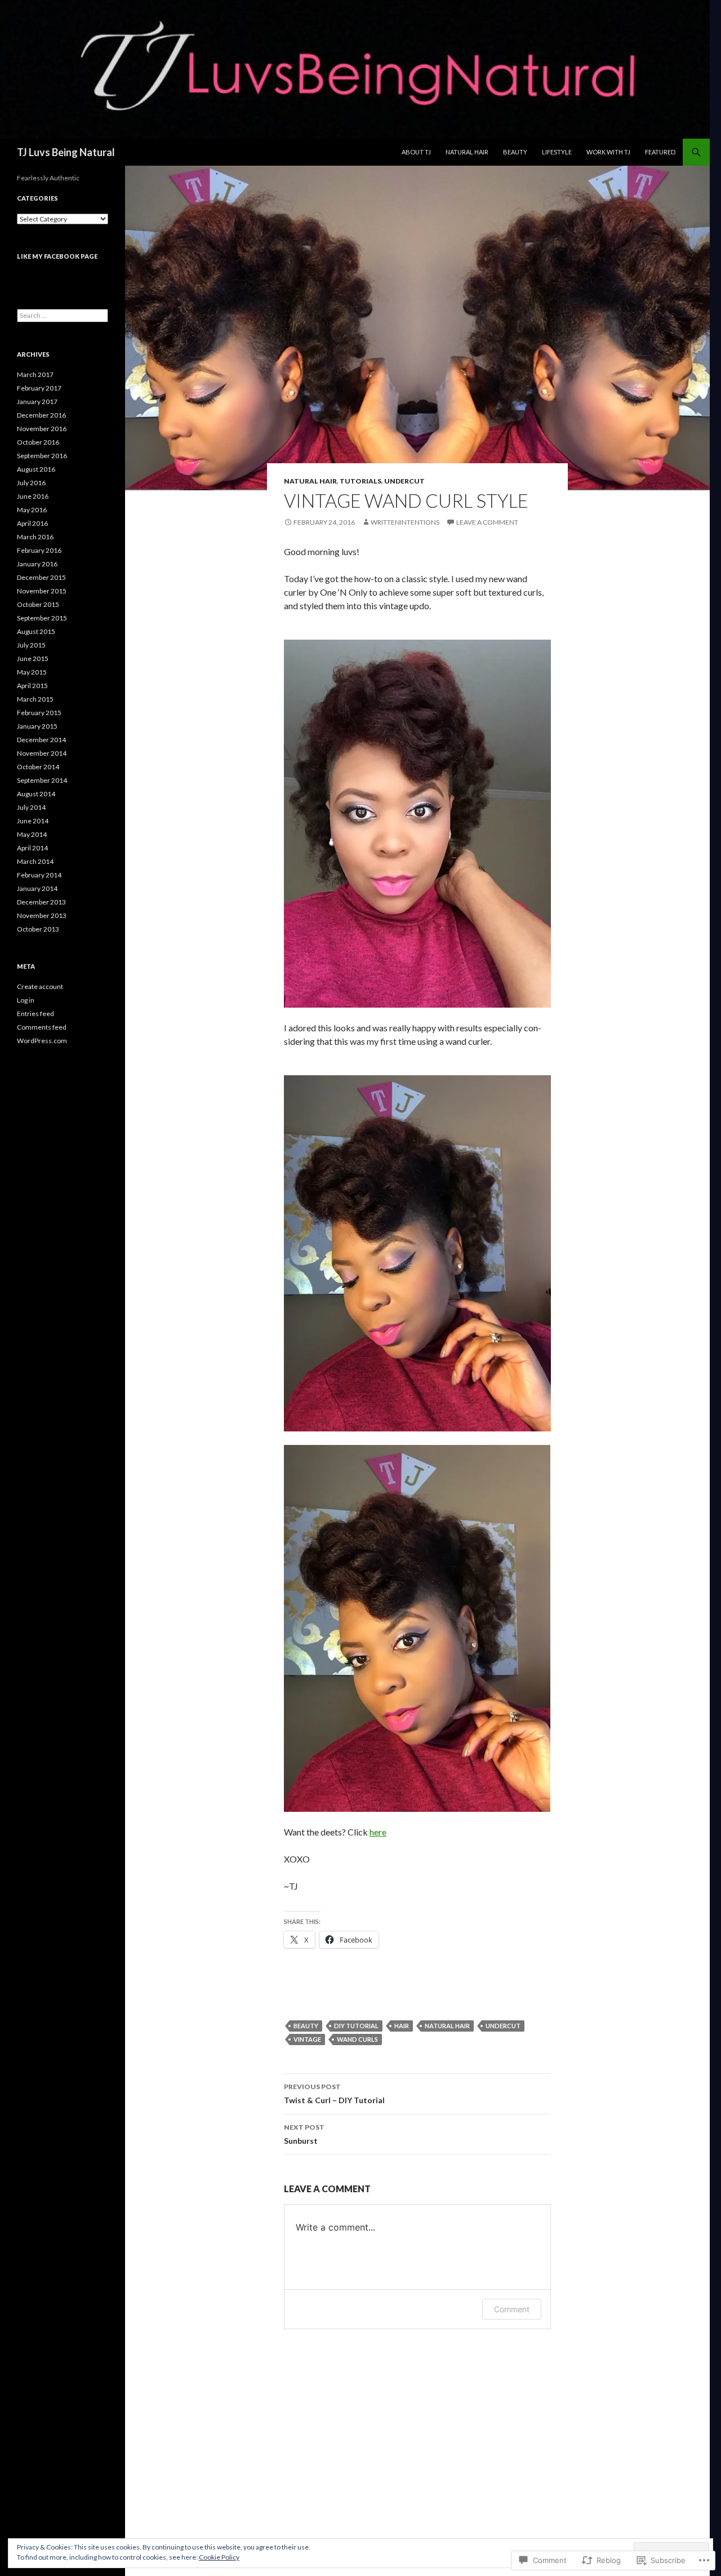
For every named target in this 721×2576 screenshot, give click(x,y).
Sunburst (304, 2134)
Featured (660, 152)
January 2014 (37, 888)
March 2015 (35, 699)
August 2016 (36, 469)
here (378, 1832)
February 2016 (39, 550)
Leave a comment (487, 522)
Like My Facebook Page (57, 256)
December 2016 (41, 415)
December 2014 (41, 740)
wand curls (357, 2039)
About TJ (416, 152)
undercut (503, 2026)
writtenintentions (405, 522)
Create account (40, 986)
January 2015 (37, 726)
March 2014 (35, 861)
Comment (512, 2309)
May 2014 (32, 834)
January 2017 (37, 402)
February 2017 (39, 388)
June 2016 (33, 496)
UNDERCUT (404, 481)
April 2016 (32, 523)
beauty (306, 2026)
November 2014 (42, 753)
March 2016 (35, 537)
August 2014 (36, 794)
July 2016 (31, 483)
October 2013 (38, 929)
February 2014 (39, 875)
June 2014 (33, 821)
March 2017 (35, 374)
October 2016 (38, 442)
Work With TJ (608, 152)
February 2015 (39, 713)
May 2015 (32, 672)
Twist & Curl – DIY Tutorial (334, 2094)
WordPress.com (42, 1041)
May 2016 (32, 510)
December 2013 (41, 902)
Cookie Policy (219, 2557)
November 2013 (42, 915)
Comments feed (42, 1027)
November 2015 (42, 591)
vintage (307, 2039)
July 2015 (31, 645)
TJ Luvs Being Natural (66, 152)
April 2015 (32, 686)
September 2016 (42, 456)
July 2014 (31, 807)
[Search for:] (63, 315)
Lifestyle (557, 152)
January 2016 (37, 564)
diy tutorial (356, 2026)
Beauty (515, 152)
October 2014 (38, 767)
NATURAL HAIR (310, 481)
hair (402, 2026)
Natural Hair (467, 152)
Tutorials (360, 481)
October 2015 (38, 604)
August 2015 (36, 631)
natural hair (447, 2026)
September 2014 (42, 780)
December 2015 (41, 577)
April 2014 (32, 848)
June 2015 (33, 659)
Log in (26, 1000)
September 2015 (42, 618)
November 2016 (42, 429)
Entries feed (35, 1014)
